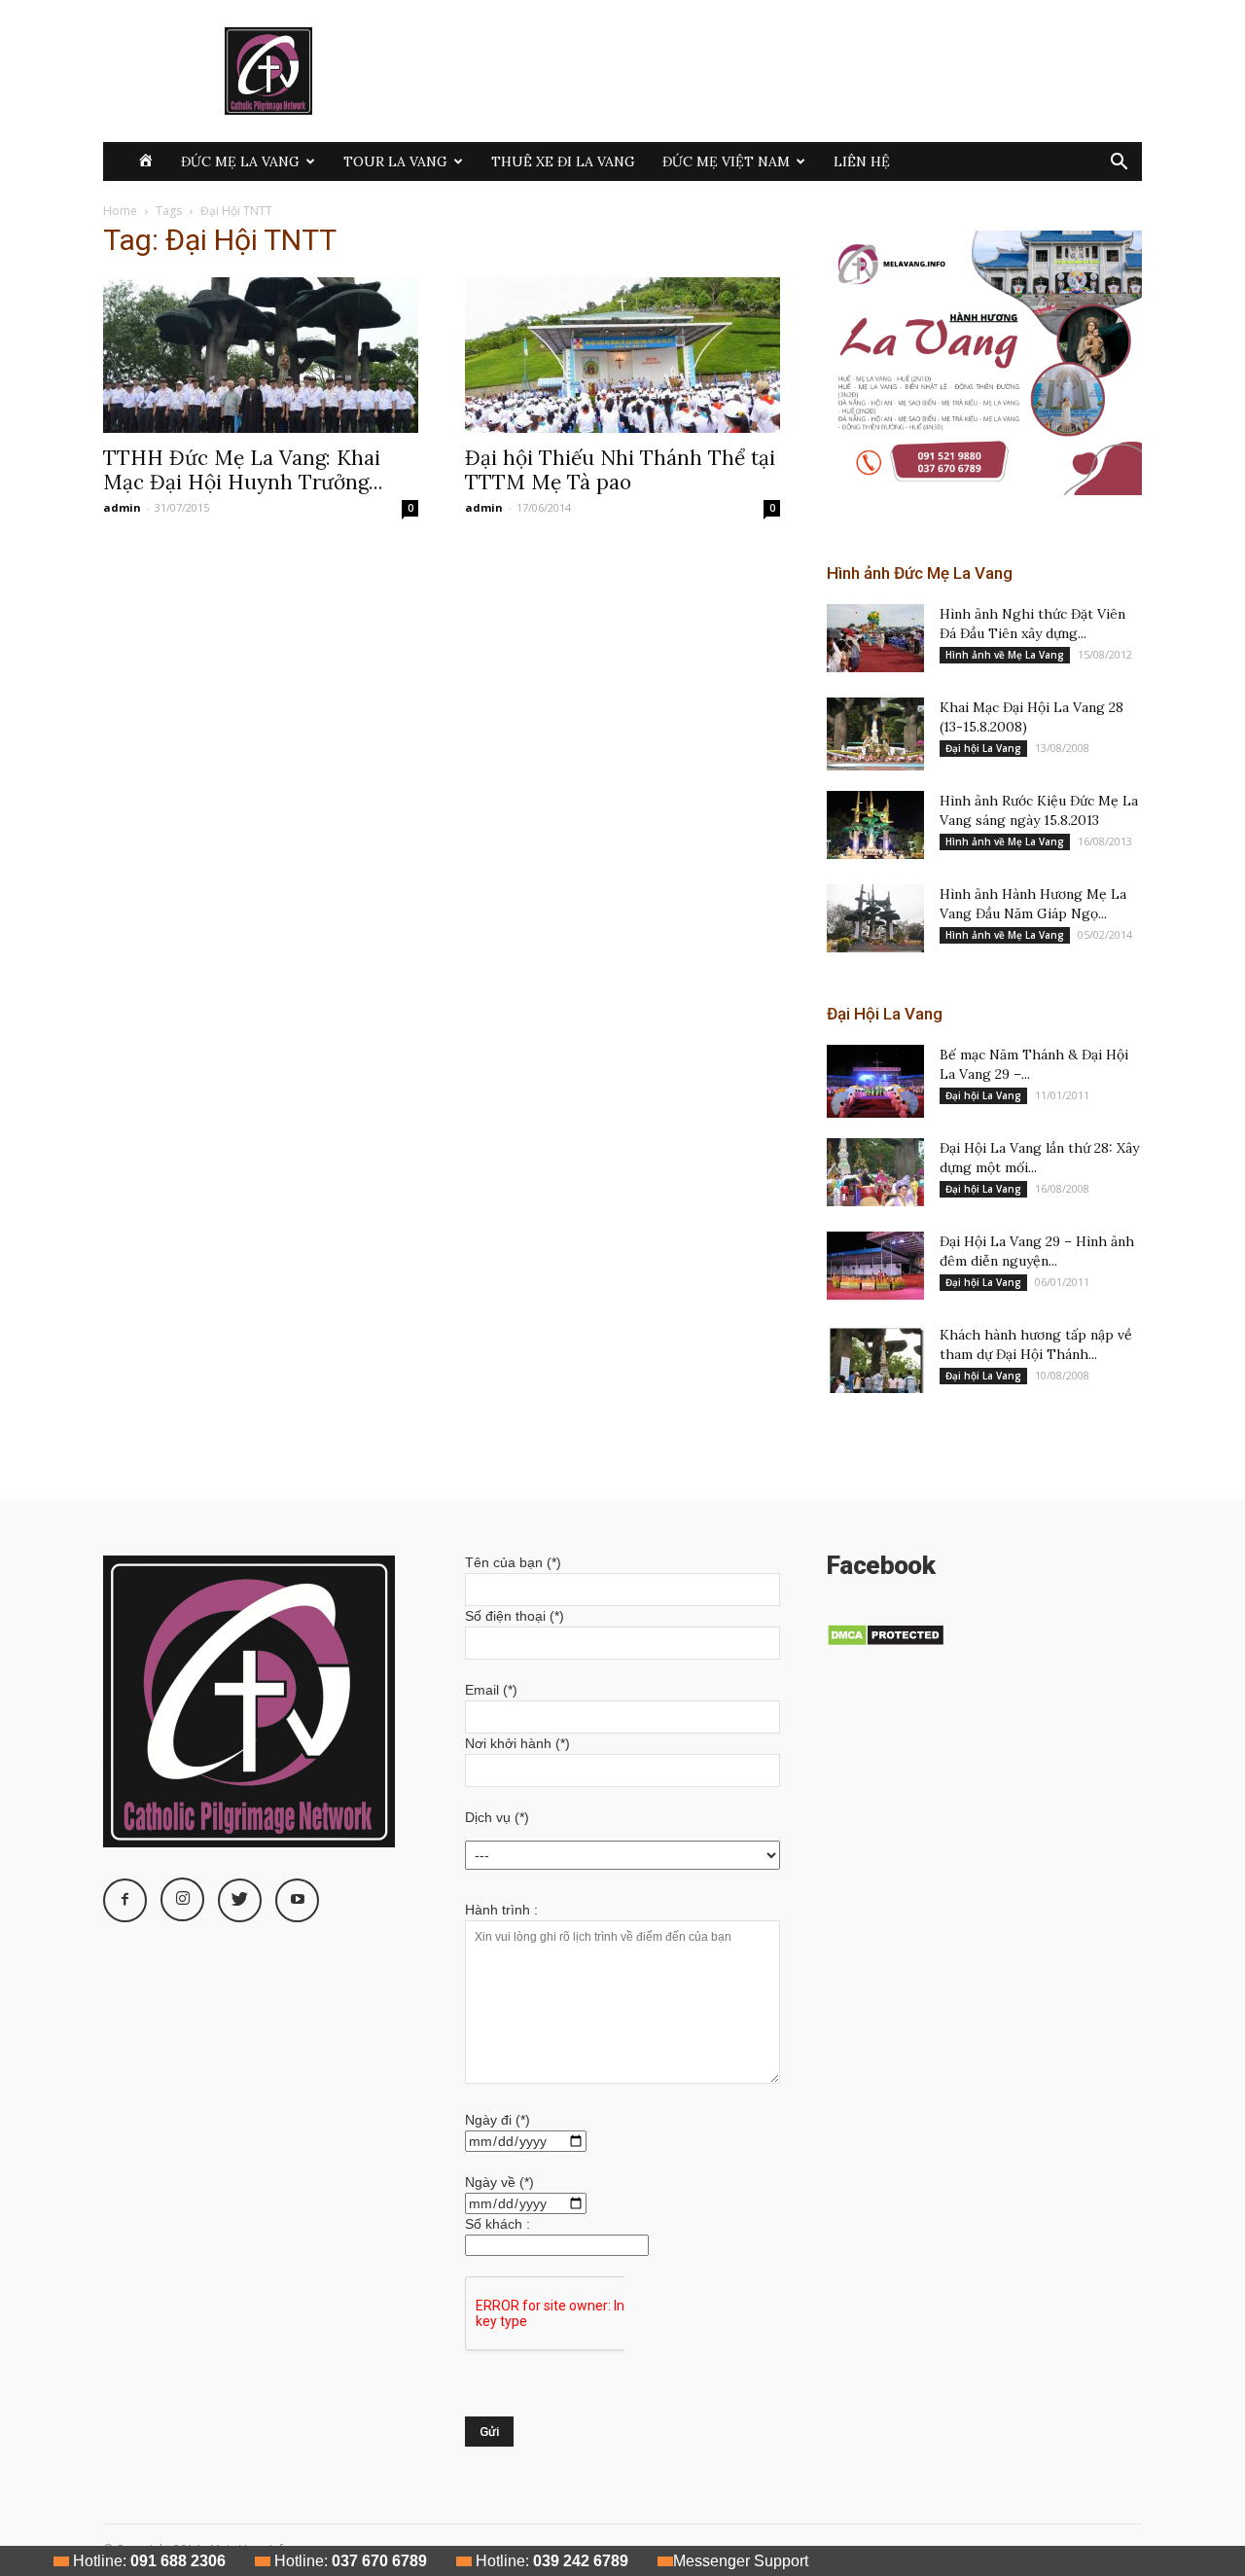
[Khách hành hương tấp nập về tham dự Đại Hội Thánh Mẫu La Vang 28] (875, 1359)
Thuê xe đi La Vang (563, 161)
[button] (1119, 164)
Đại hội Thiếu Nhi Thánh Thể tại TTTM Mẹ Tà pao (620, 470)
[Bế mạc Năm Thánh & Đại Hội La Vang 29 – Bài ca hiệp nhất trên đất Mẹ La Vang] (875, 1081)
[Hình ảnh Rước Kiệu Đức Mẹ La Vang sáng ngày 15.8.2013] (875, 825)
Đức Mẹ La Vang (240, 161)
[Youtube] (297, 1900)
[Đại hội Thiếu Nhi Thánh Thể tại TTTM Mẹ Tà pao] (622, 355)
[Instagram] (182, 1899)
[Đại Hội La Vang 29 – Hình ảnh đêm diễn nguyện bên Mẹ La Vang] (875, 1266)
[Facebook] (125, 1900)
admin (122, 507)
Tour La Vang (395, 161)
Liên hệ (862, 161)
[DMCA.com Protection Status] (886, 1642)
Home (120, 211)
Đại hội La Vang (983, 748)
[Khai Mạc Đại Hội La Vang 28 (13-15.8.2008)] (875, 734)
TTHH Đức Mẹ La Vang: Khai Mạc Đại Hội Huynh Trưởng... (243, 470)
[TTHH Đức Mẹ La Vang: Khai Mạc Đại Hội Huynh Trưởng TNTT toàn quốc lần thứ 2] (261, 355)
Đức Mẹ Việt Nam (726, 161)
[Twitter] (240, 1900)
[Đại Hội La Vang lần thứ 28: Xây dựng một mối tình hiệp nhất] (875, 1172)
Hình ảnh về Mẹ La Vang (1005, 655)
